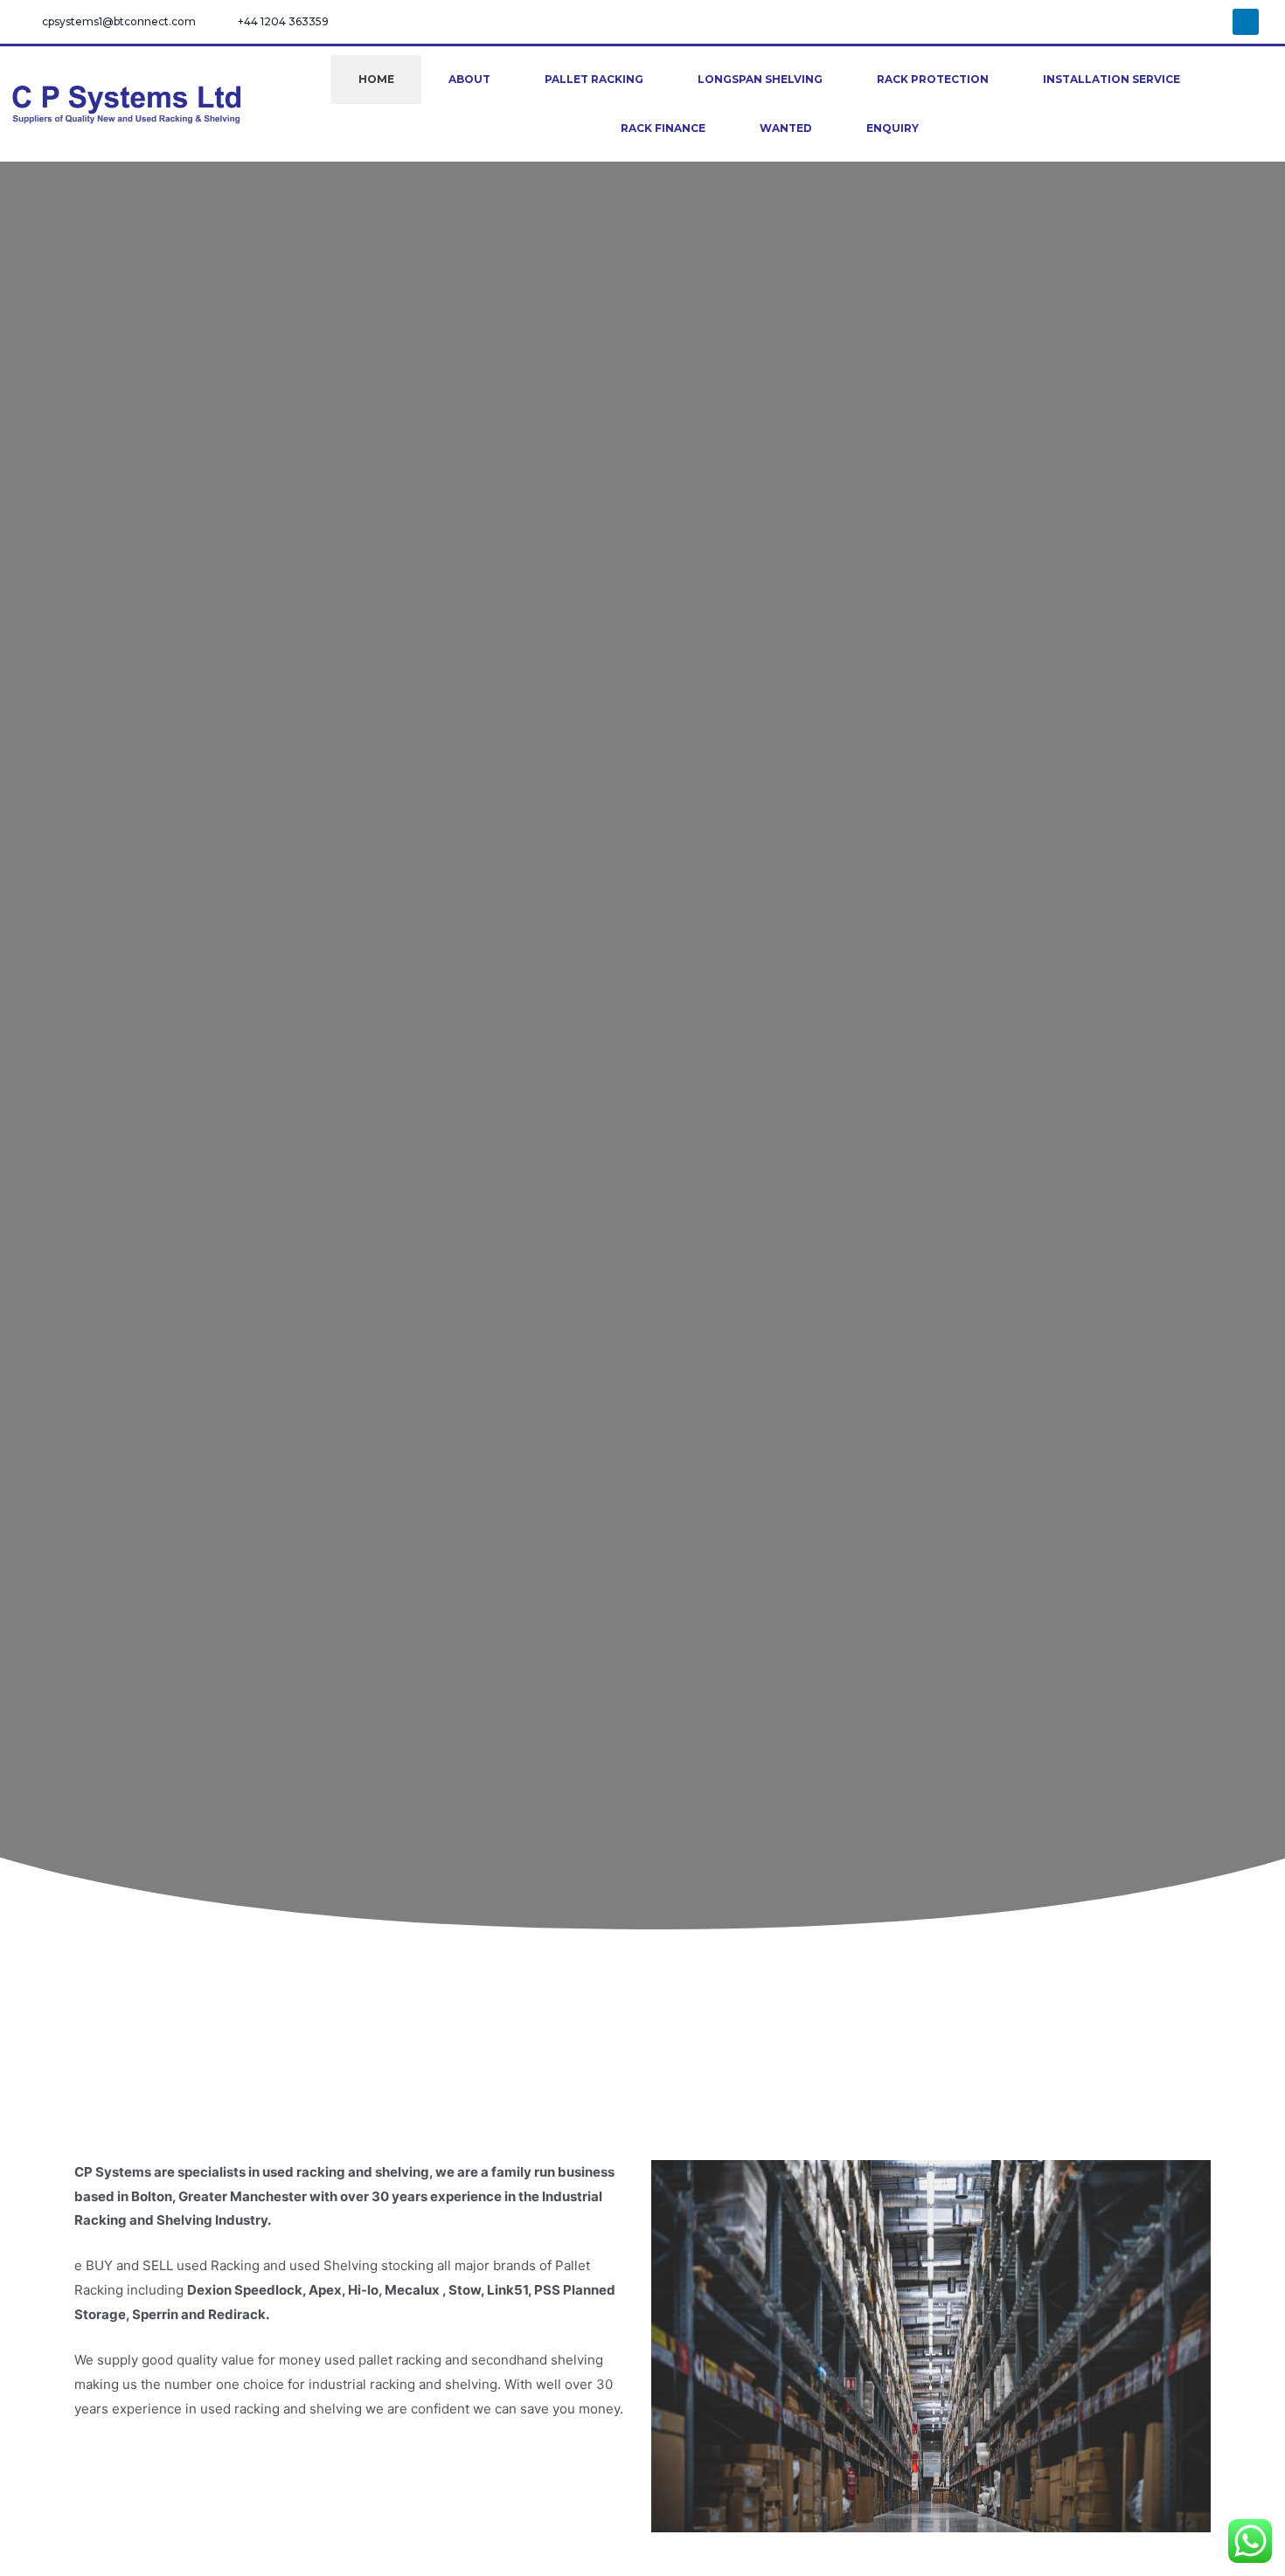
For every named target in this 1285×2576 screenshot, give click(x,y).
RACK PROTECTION (933, 79)
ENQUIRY (893, 128)
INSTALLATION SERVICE (1111, 79)
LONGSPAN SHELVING (760, 79)
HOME (376, 79)
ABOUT (469, 79)
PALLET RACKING (594, 79)
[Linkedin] (1246, 22)
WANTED (786, 128)
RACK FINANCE (663, 128)
